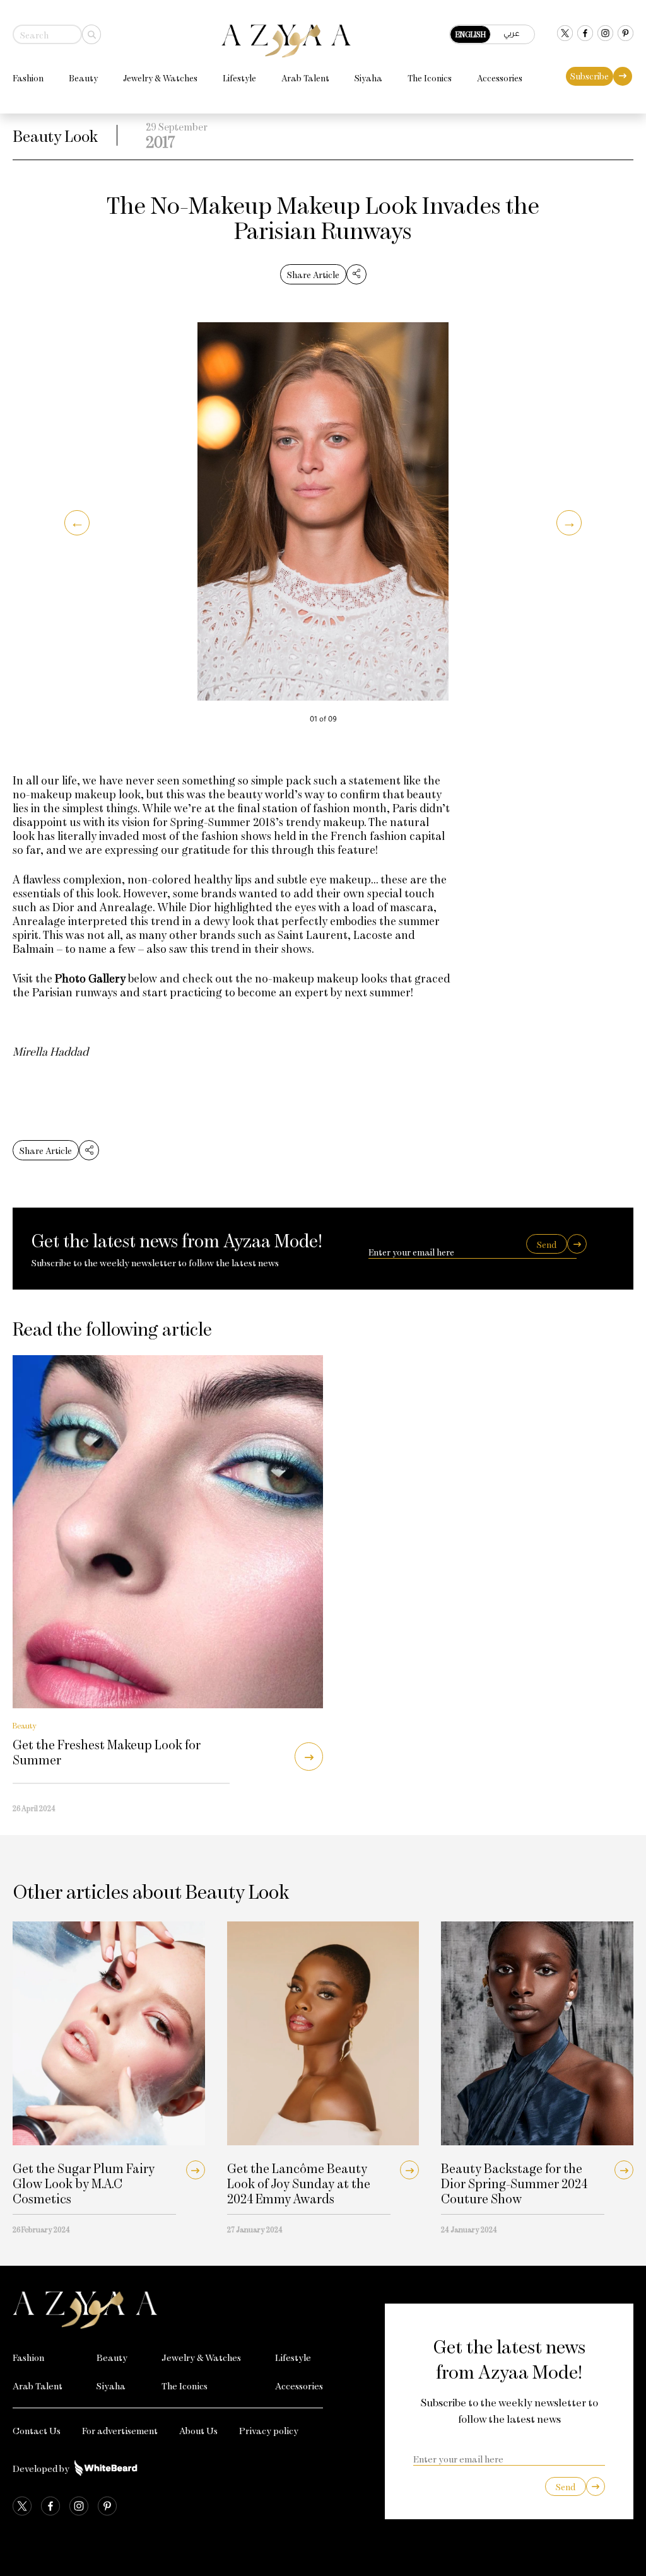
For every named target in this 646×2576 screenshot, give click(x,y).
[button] (77, 523)
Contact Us (37, 2430)
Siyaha (368, 78)
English (471, 34)
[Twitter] (565, 34)
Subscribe (590, 76)
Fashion (28, 78)
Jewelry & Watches (160, 78)
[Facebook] (585, 34)
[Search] (91, 34)
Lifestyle (239, 78)
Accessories (500, 78)
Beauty (83, 78)
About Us (198, 2430)
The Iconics (430, 78)
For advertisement (120, 2430)
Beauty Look (55, 135)
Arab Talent (305, 78)
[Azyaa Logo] (168, 2310)
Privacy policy (269, 2430)
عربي (512, 33)
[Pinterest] (625, 34)
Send (547, 1244)
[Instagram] (605, 34)
